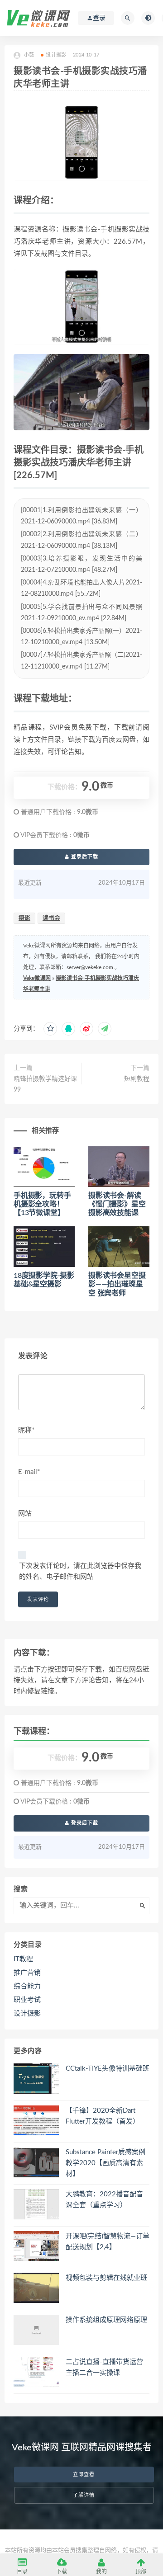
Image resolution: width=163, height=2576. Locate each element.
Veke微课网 (37, 978)
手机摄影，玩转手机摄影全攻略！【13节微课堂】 (42, 1204)
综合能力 (27, 1986)
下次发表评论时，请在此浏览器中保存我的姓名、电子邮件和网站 (80, 1571)
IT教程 (23, 1959)
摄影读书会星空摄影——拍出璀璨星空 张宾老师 (117, 1284)
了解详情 (84, 2495)
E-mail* (29, 1472)
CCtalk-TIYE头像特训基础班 (108, 2069)
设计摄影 (56, 55)
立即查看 (84, 2475)
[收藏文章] (50, 1029)
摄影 (24, 918)
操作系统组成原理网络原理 (106, 2320)
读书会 (51, 918)
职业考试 (27, 2000)
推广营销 (27, 1973)
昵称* (26, 1430)
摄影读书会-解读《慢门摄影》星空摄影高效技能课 (117, 1204)
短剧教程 (137, 1079)
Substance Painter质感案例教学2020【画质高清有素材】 (105, 2163)
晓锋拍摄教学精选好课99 (45, 1084)
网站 (25, 1514)
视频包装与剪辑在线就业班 (106, 2278)
